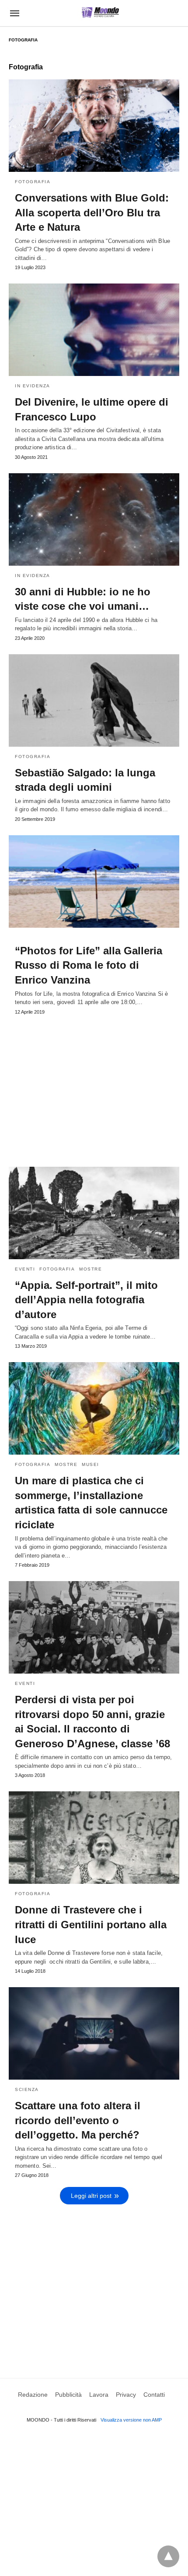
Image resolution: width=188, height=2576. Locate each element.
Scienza (27, 2089)
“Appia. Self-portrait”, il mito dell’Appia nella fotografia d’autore (86, 1300)
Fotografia (33, 182)
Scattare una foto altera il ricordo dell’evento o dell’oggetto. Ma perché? (78, 2120)
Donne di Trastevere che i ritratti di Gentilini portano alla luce (91, 1924)
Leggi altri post (91, 2196)
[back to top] (168, 2556)
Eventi (25, 1269)
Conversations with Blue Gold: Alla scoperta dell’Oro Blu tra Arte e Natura (92, 212)
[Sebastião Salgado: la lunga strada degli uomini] (94, 700)
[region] (94, 1087)
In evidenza (33, 386)
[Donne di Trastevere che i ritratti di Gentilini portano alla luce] (94, 1838)
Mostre (91, 1269)
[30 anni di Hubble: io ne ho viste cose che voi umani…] (94, 519)
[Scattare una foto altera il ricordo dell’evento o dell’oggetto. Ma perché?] (94, 2033)
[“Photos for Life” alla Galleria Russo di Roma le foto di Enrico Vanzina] (94, 881)
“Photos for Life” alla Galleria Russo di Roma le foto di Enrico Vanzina (89, 965)
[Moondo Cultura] (100, 12)
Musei (91, 1464)
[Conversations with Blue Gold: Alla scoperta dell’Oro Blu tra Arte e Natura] (94, 126)
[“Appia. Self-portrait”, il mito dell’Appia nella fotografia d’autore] (94, 1213)
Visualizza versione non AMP (131, 2420)
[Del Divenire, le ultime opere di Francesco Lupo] (94, 330)
